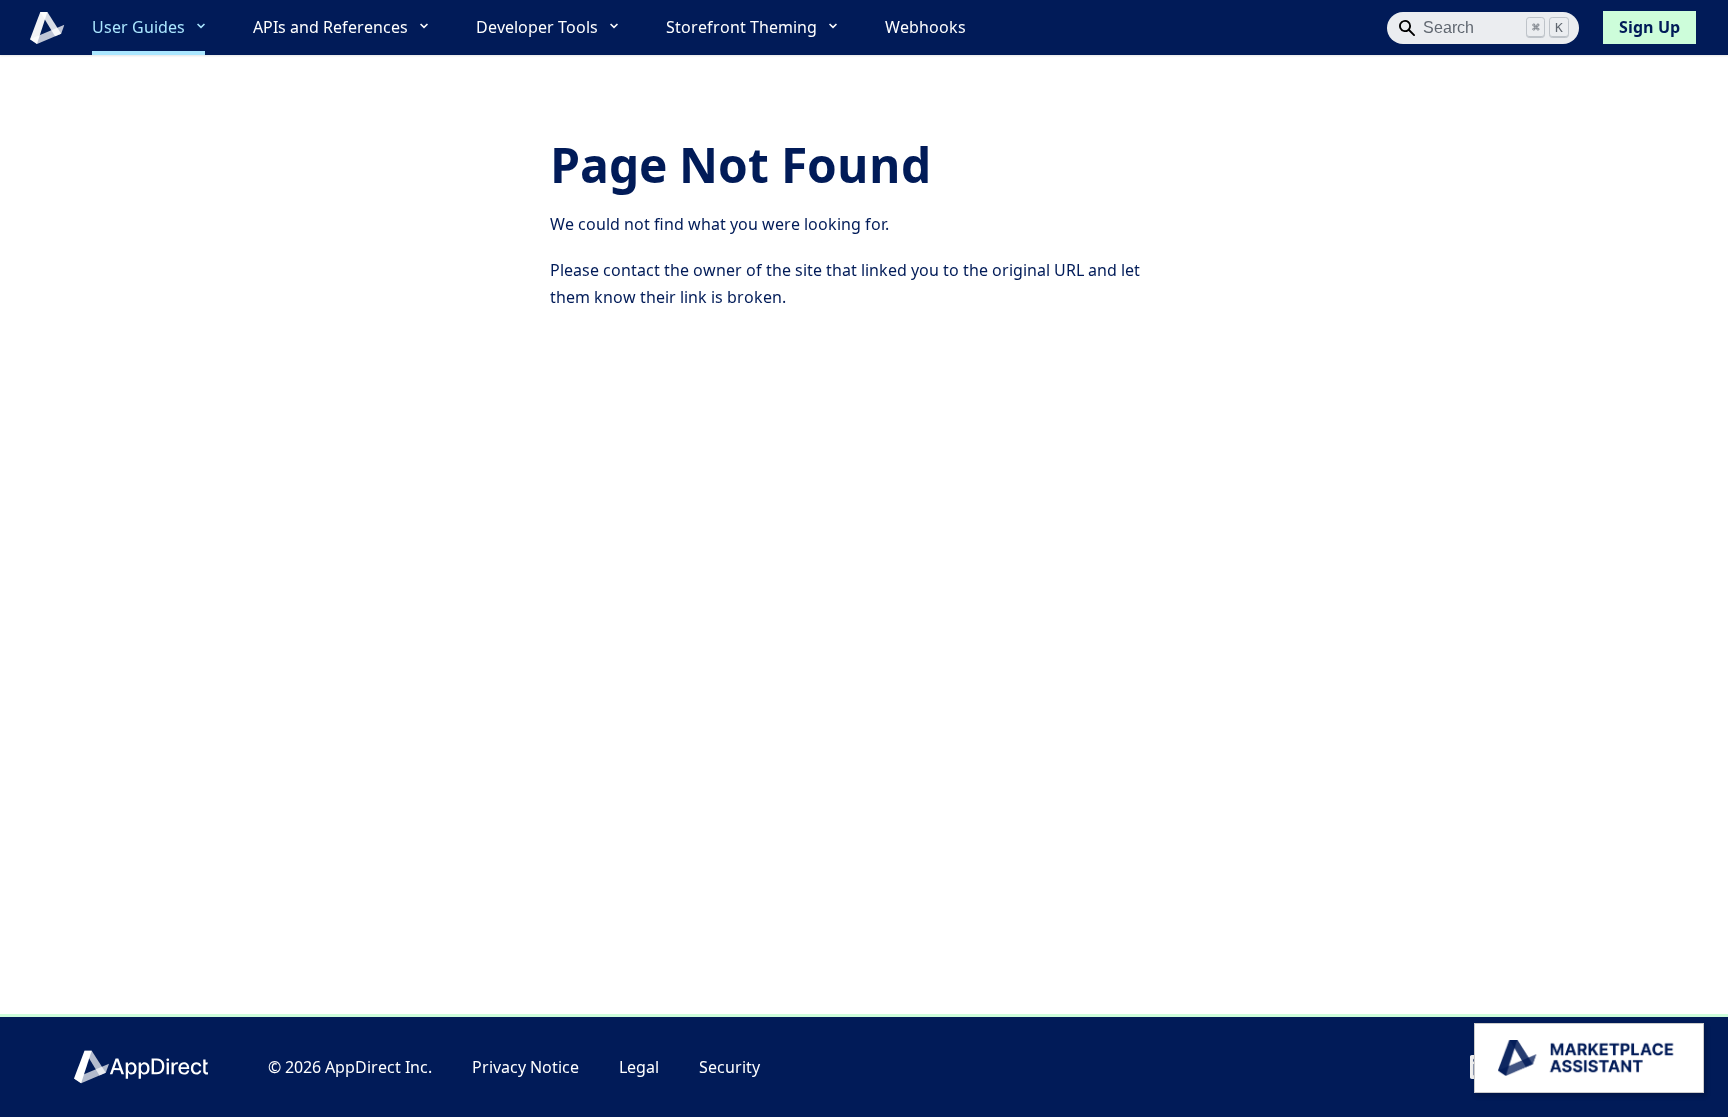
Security (729, 1067)
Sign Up (1649, 27)
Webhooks (925, 27)
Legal (639, 1067)
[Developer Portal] (36, 28)
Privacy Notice (525, 1067)
